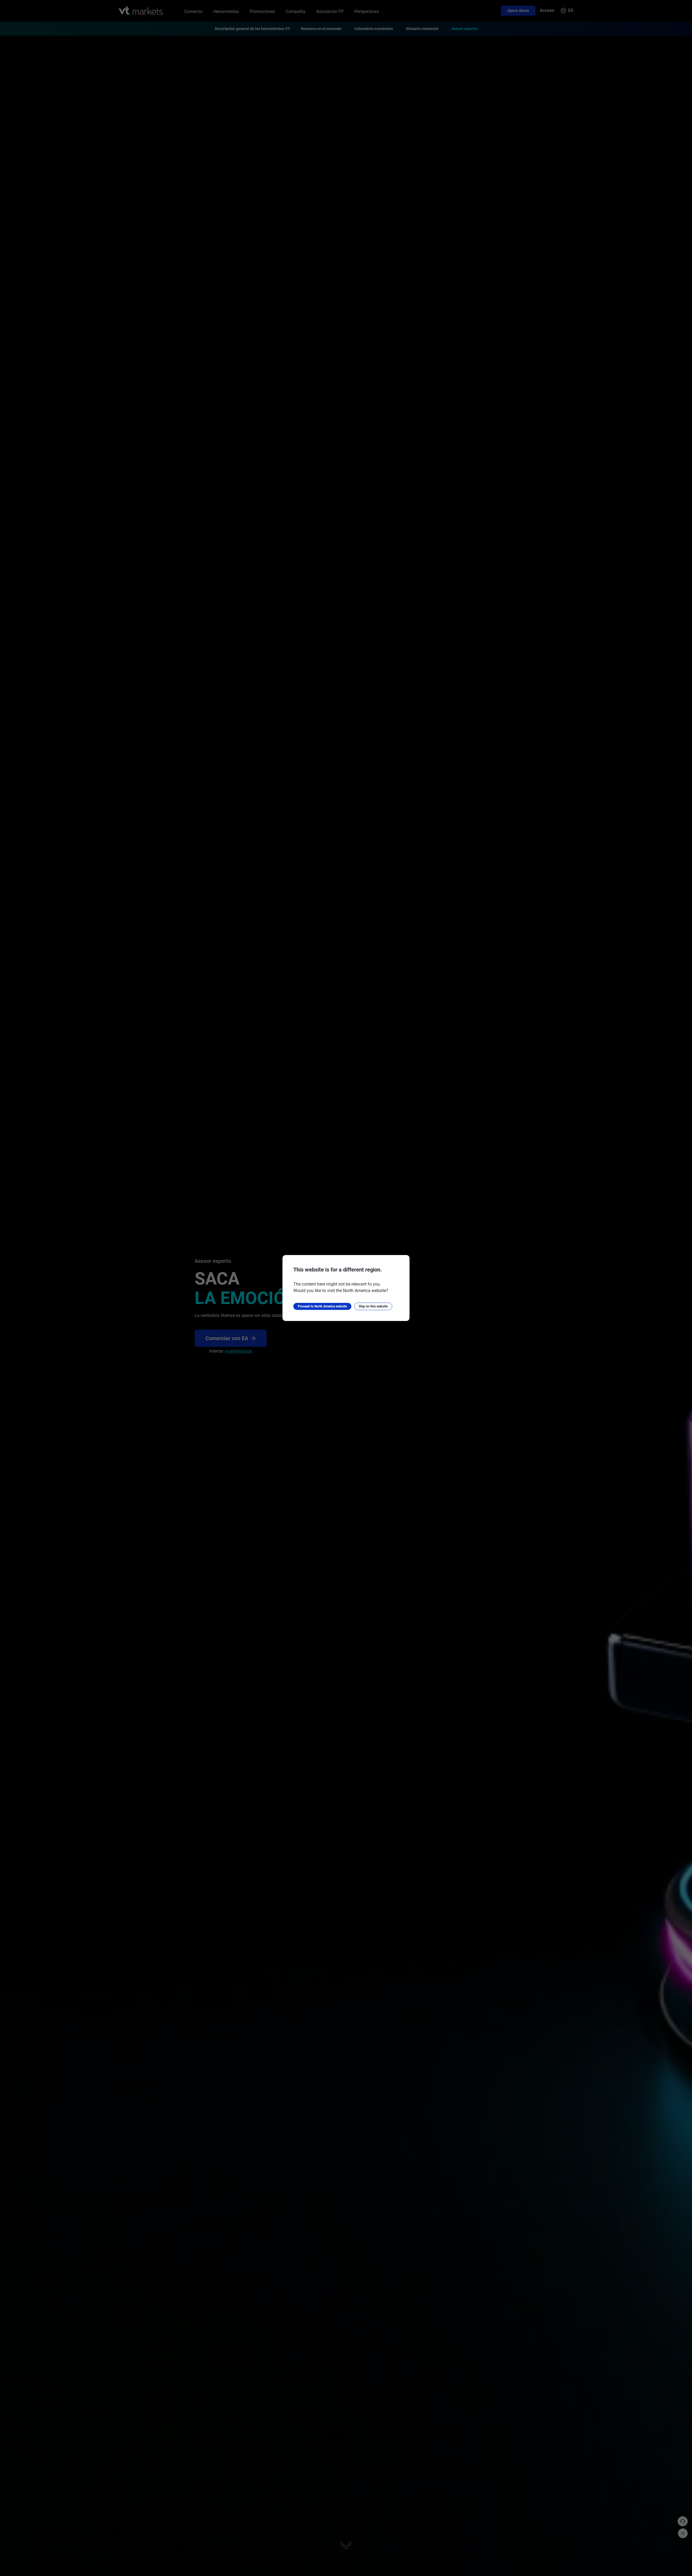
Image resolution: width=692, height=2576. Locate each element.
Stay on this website (373, 1306)
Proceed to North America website (322, 1306)
